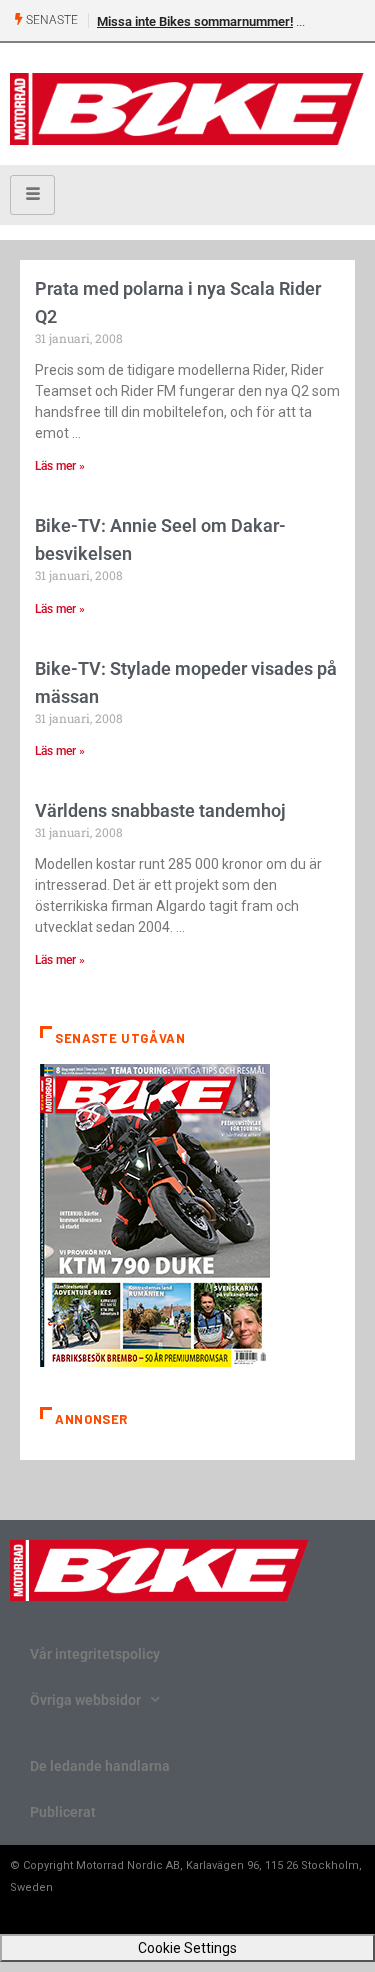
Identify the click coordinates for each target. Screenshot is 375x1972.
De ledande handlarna (100, 1766)
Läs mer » (60, 466)
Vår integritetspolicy (95, 1654)
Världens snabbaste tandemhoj (160, 810)
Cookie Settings (187, 1948)
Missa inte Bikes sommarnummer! (195, 21)
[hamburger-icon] (32, 195)
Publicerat (63, 1812)
